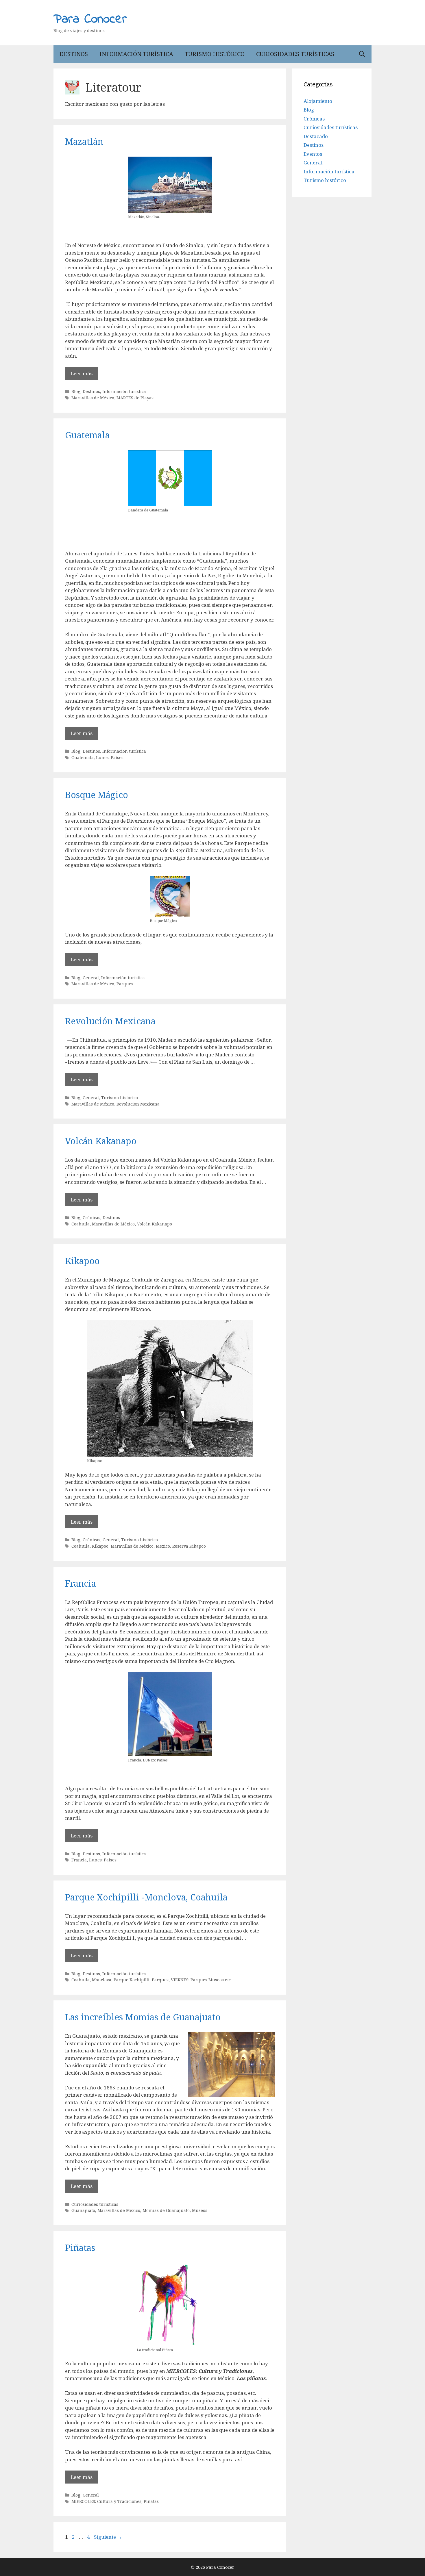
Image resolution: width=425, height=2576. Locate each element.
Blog (76, 391)
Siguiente (108, 2537)
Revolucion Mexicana (138, 1104)
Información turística (136, 54)
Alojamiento (318, 101)
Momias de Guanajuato (166, 2210)
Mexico (163, 1546)
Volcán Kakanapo (101, 1141)
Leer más (82, 373)
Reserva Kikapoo (189, 1546)
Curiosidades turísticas (295, 54)
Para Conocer (90, 19)
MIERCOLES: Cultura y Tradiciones (106, 2501)
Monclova (102, 1980)
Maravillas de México (93, 398)
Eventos (313, 154)
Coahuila (81, 1224)
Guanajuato (83, 2210)
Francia (81, 1583)
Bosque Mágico (97, 795)
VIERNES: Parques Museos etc (201, 1980)
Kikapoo (82, 1261)
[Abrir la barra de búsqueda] (362, 54)
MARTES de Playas (135, 398)
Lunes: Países (110, 757)
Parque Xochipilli (132, 1980)
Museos (200, 2210)
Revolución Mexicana (110, 1021)
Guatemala (87, 435)
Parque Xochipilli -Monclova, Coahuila (146, 1897)
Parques (125, 984)
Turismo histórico (215, 54)
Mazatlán (84, 141)
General (91, 978)
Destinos (74, 54)
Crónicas (92, 1217)
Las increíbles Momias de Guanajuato (143, 2017)
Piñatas (80, 2248)
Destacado (316, 136)
